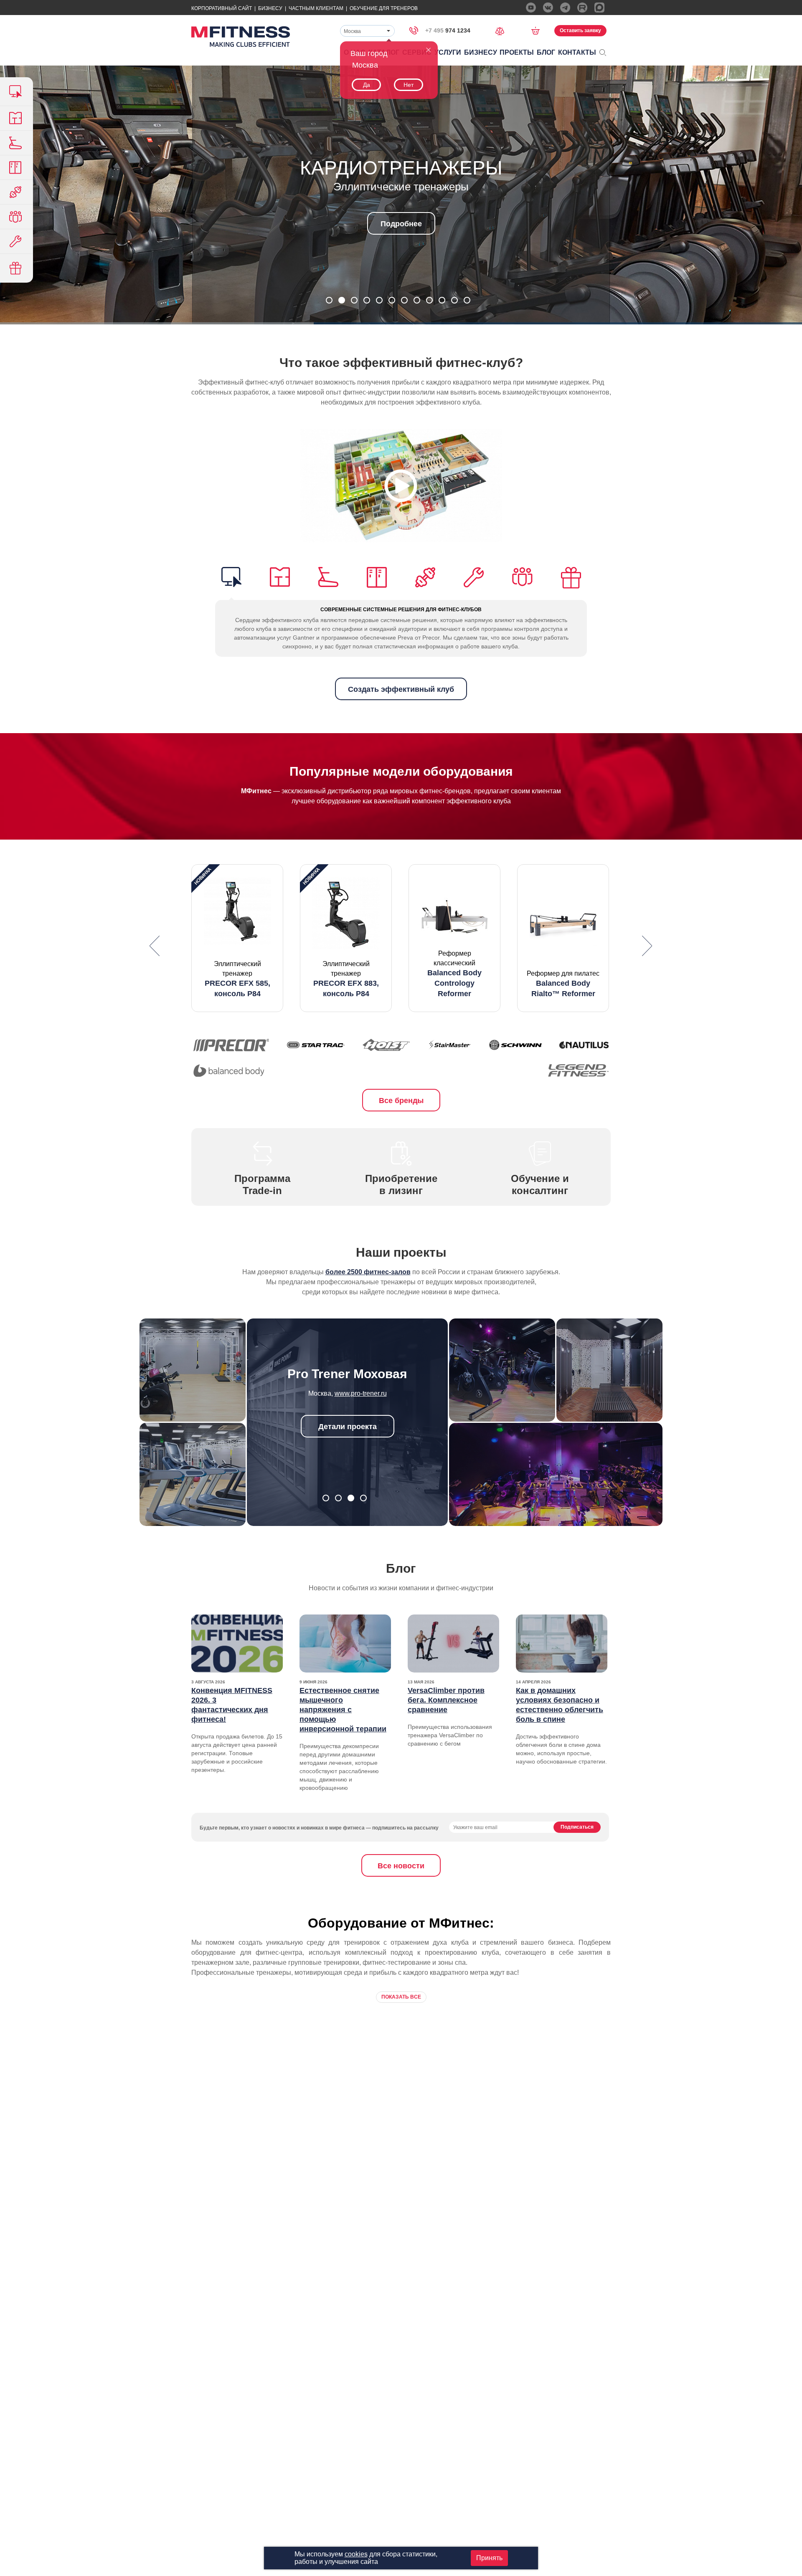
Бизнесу (270, 8)
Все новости (401, 1866)
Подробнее (401, 224)
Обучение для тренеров (384, 8)
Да (367, 85)
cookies (356, 2554)
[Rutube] (582, 8)
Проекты (517, 52)
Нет (409, 85)
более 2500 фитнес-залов (368, 1272)
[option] (237, 938)
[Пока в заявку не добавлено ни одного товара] (538, 30)
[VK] (548, 8)
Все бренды (401, 1101)
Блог (546, 52)
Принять (489, 2558)
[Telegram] (565, 8)
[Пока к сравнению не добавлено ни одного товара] (503, 30)
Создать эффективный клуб (401, 689)
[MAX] (599, 8)
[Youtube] (531, 8)
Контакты (577, 52)
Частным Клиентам (316, 8)
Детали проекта (348, 1427)
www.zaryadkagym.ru (360, 1393)
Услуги (448, 52)
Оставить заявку (580, 30)
